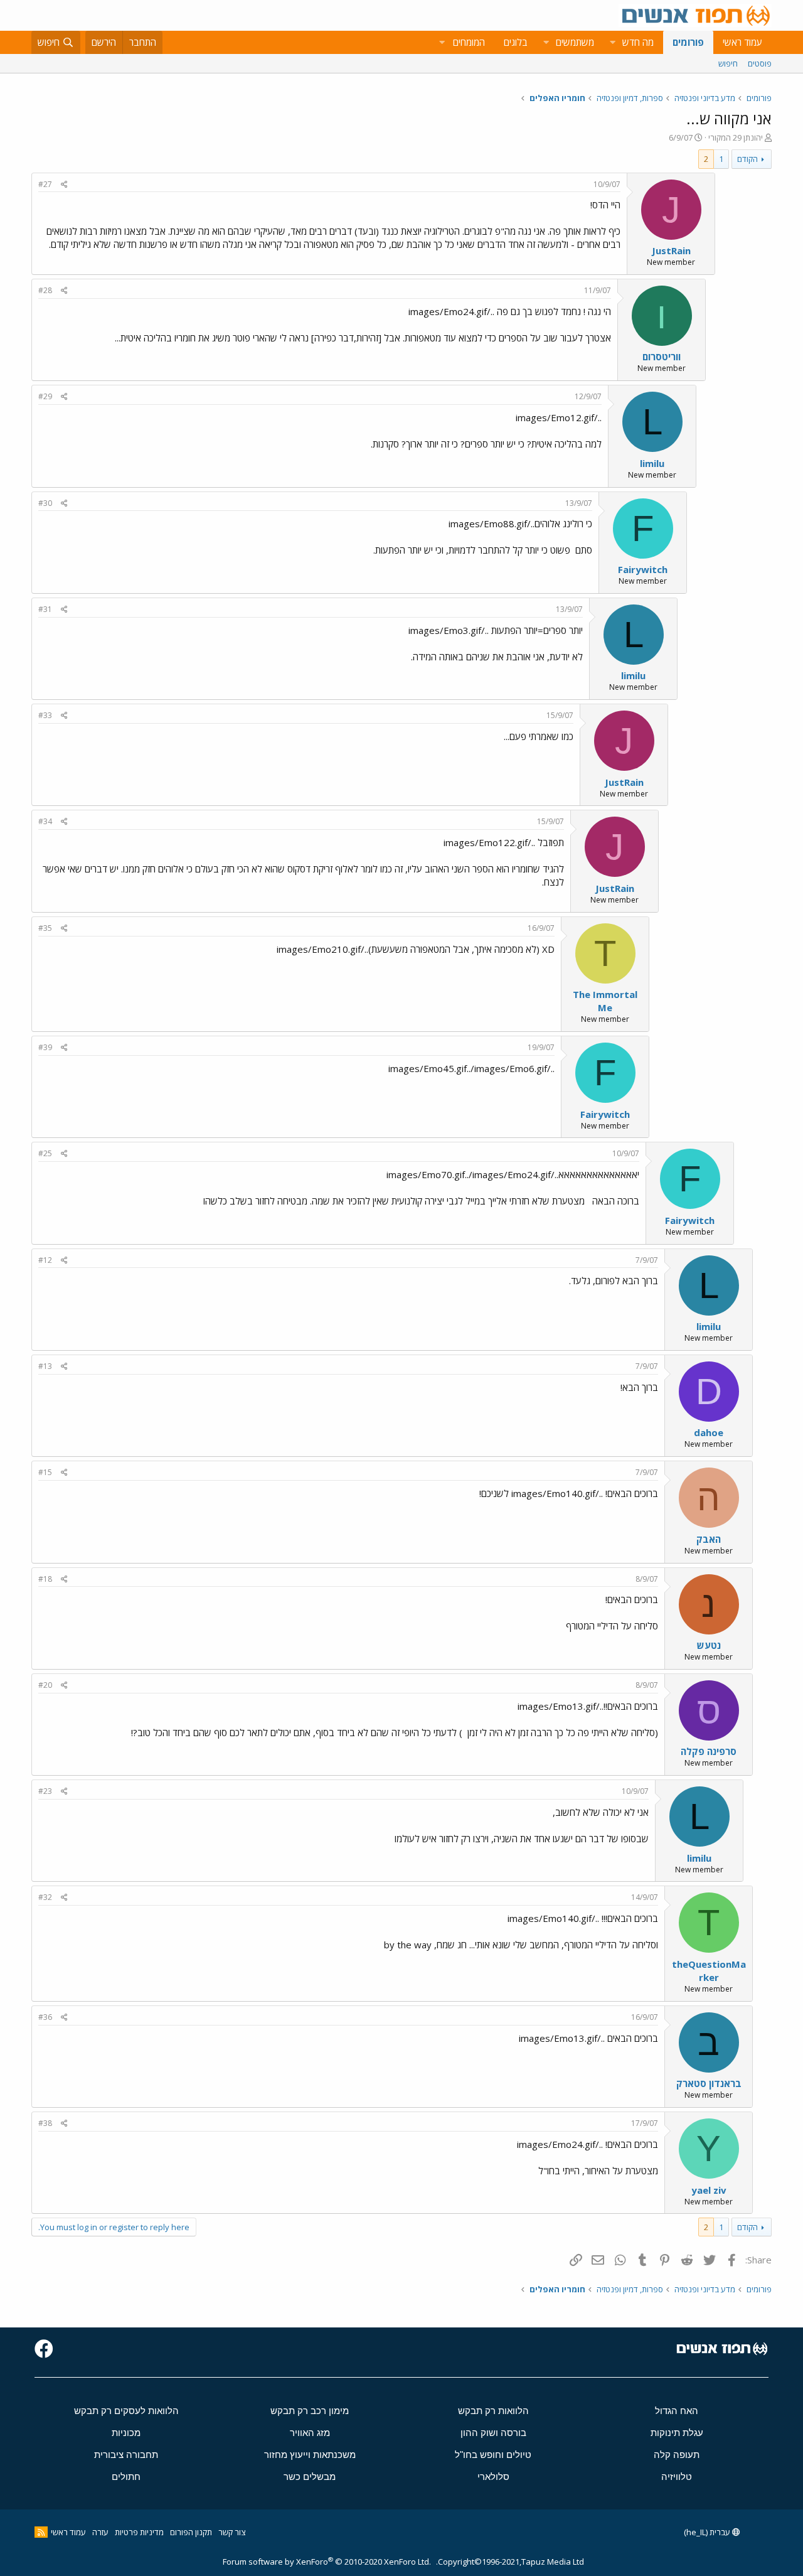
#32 (45, 1897)
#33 (45, 715)
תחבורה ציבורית (126, 2455)
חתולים (126, 2477)
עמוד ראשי (742, 42)
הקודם (747, 159)
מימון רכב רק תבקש (310, 2411)
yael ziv (709, 2190)
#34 (45, 821)
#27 (45, 184)
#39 (45, 1047)
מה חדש (638, 42)
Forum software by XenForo (327, 2562)
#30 (45, 503)
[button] (612, 42)
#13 (45, 1366)
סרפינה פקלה (709, 1751)
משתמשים (575, 42)
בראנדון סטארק (709, 2083)
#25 (45, 1153)
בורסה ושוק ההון (493, 2433)
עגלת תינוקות (677, 2433)
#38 (45, 2123)
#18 (45, 1579)
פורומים (688, 42)
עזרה (100, 2532)
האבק (709, 1539)
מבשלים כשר (310, 2477)
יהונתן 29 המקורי (736, 137)
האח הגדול (677, 2411)
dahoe (709, 1432)
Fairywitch (643, 569)
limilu (652, 463)
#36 (45, 2017)
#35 (45, 928)
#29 (45, 396)
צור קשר (232, 2532)
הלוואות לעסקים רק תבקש (126, 2411)
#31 (45, 609)
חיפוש (728, 63)
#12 (45, 1260)
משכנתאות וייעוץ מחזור (310, 2455)
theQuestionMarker (709, 1971)
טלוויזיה (677, 2477)
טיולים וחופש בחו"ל (493, 2455)
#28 (45, 290)
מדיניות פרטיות (139, 2532)
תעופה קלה (677, 2455)
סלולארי (493, 2477)
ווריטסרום (662, 357)
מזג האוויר (310, 2433)
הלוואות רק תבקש (493, 2411)
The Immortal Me (605, 1001)
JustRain (671, 250)
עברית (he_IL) (708, 2532)
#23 (45, 1791)
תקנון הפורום (191, 2532)
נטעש (709, 1645)
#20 (45, 1685)
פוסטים (760, 63)
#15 (45, 1472)
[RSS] (41, 2532)
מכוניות (126, 2433)
